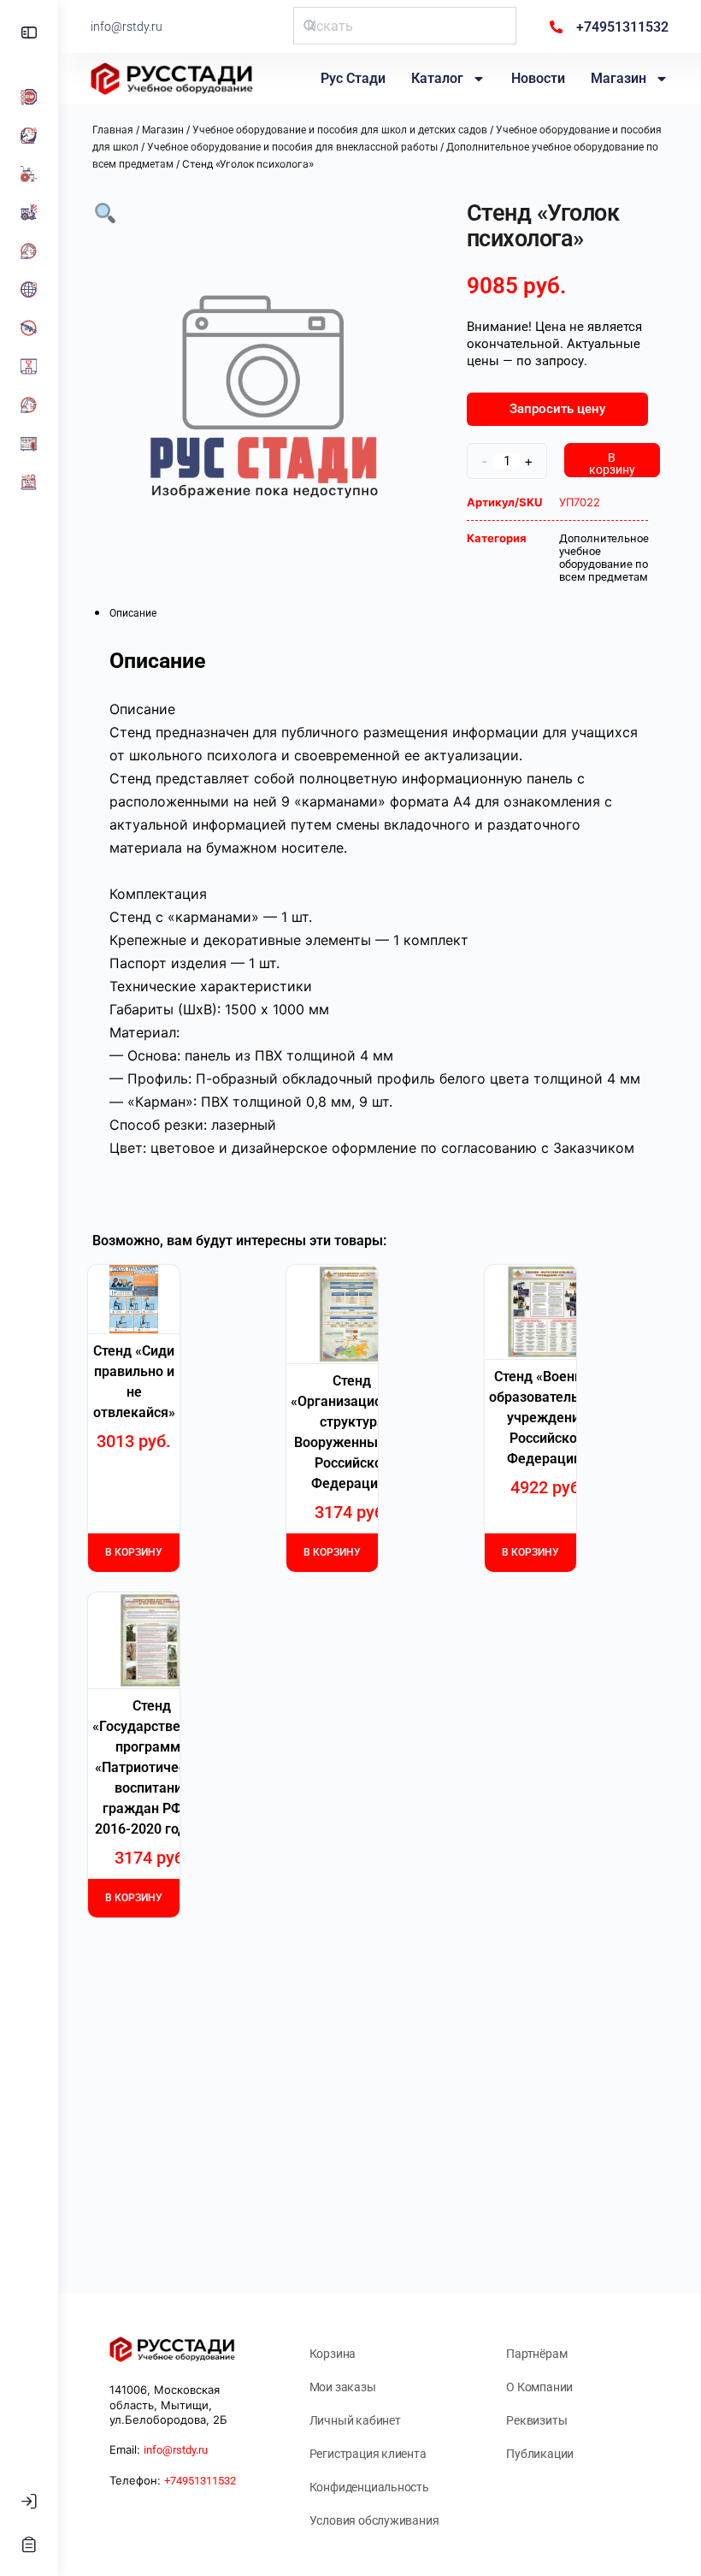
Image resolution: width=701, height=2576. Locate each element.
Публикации (540, 2454)
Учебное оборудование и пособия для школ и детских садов (340, 130)
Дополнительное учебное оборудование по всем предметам (604, 558)
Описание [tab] (133, 613)
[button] (105, 212)
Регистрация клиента (368, 2454)
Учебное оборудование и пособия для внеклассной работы (292, 147)
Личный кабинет (355, 2420)
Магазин (619, 78)
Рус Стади (353, 78)
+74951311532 (200, 2481)
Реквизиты (536, 2420)
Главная (113, 130)
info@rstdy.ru (127, 27)
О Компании (539, 2387)
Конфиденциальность (369, 2487)
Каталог (437, 78)
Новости (538, 78)
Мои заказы (343, 2387)
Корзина (333, 2354)
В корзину (612, 464)
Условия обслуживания (374, 2520)
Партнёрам (536, 2354)
